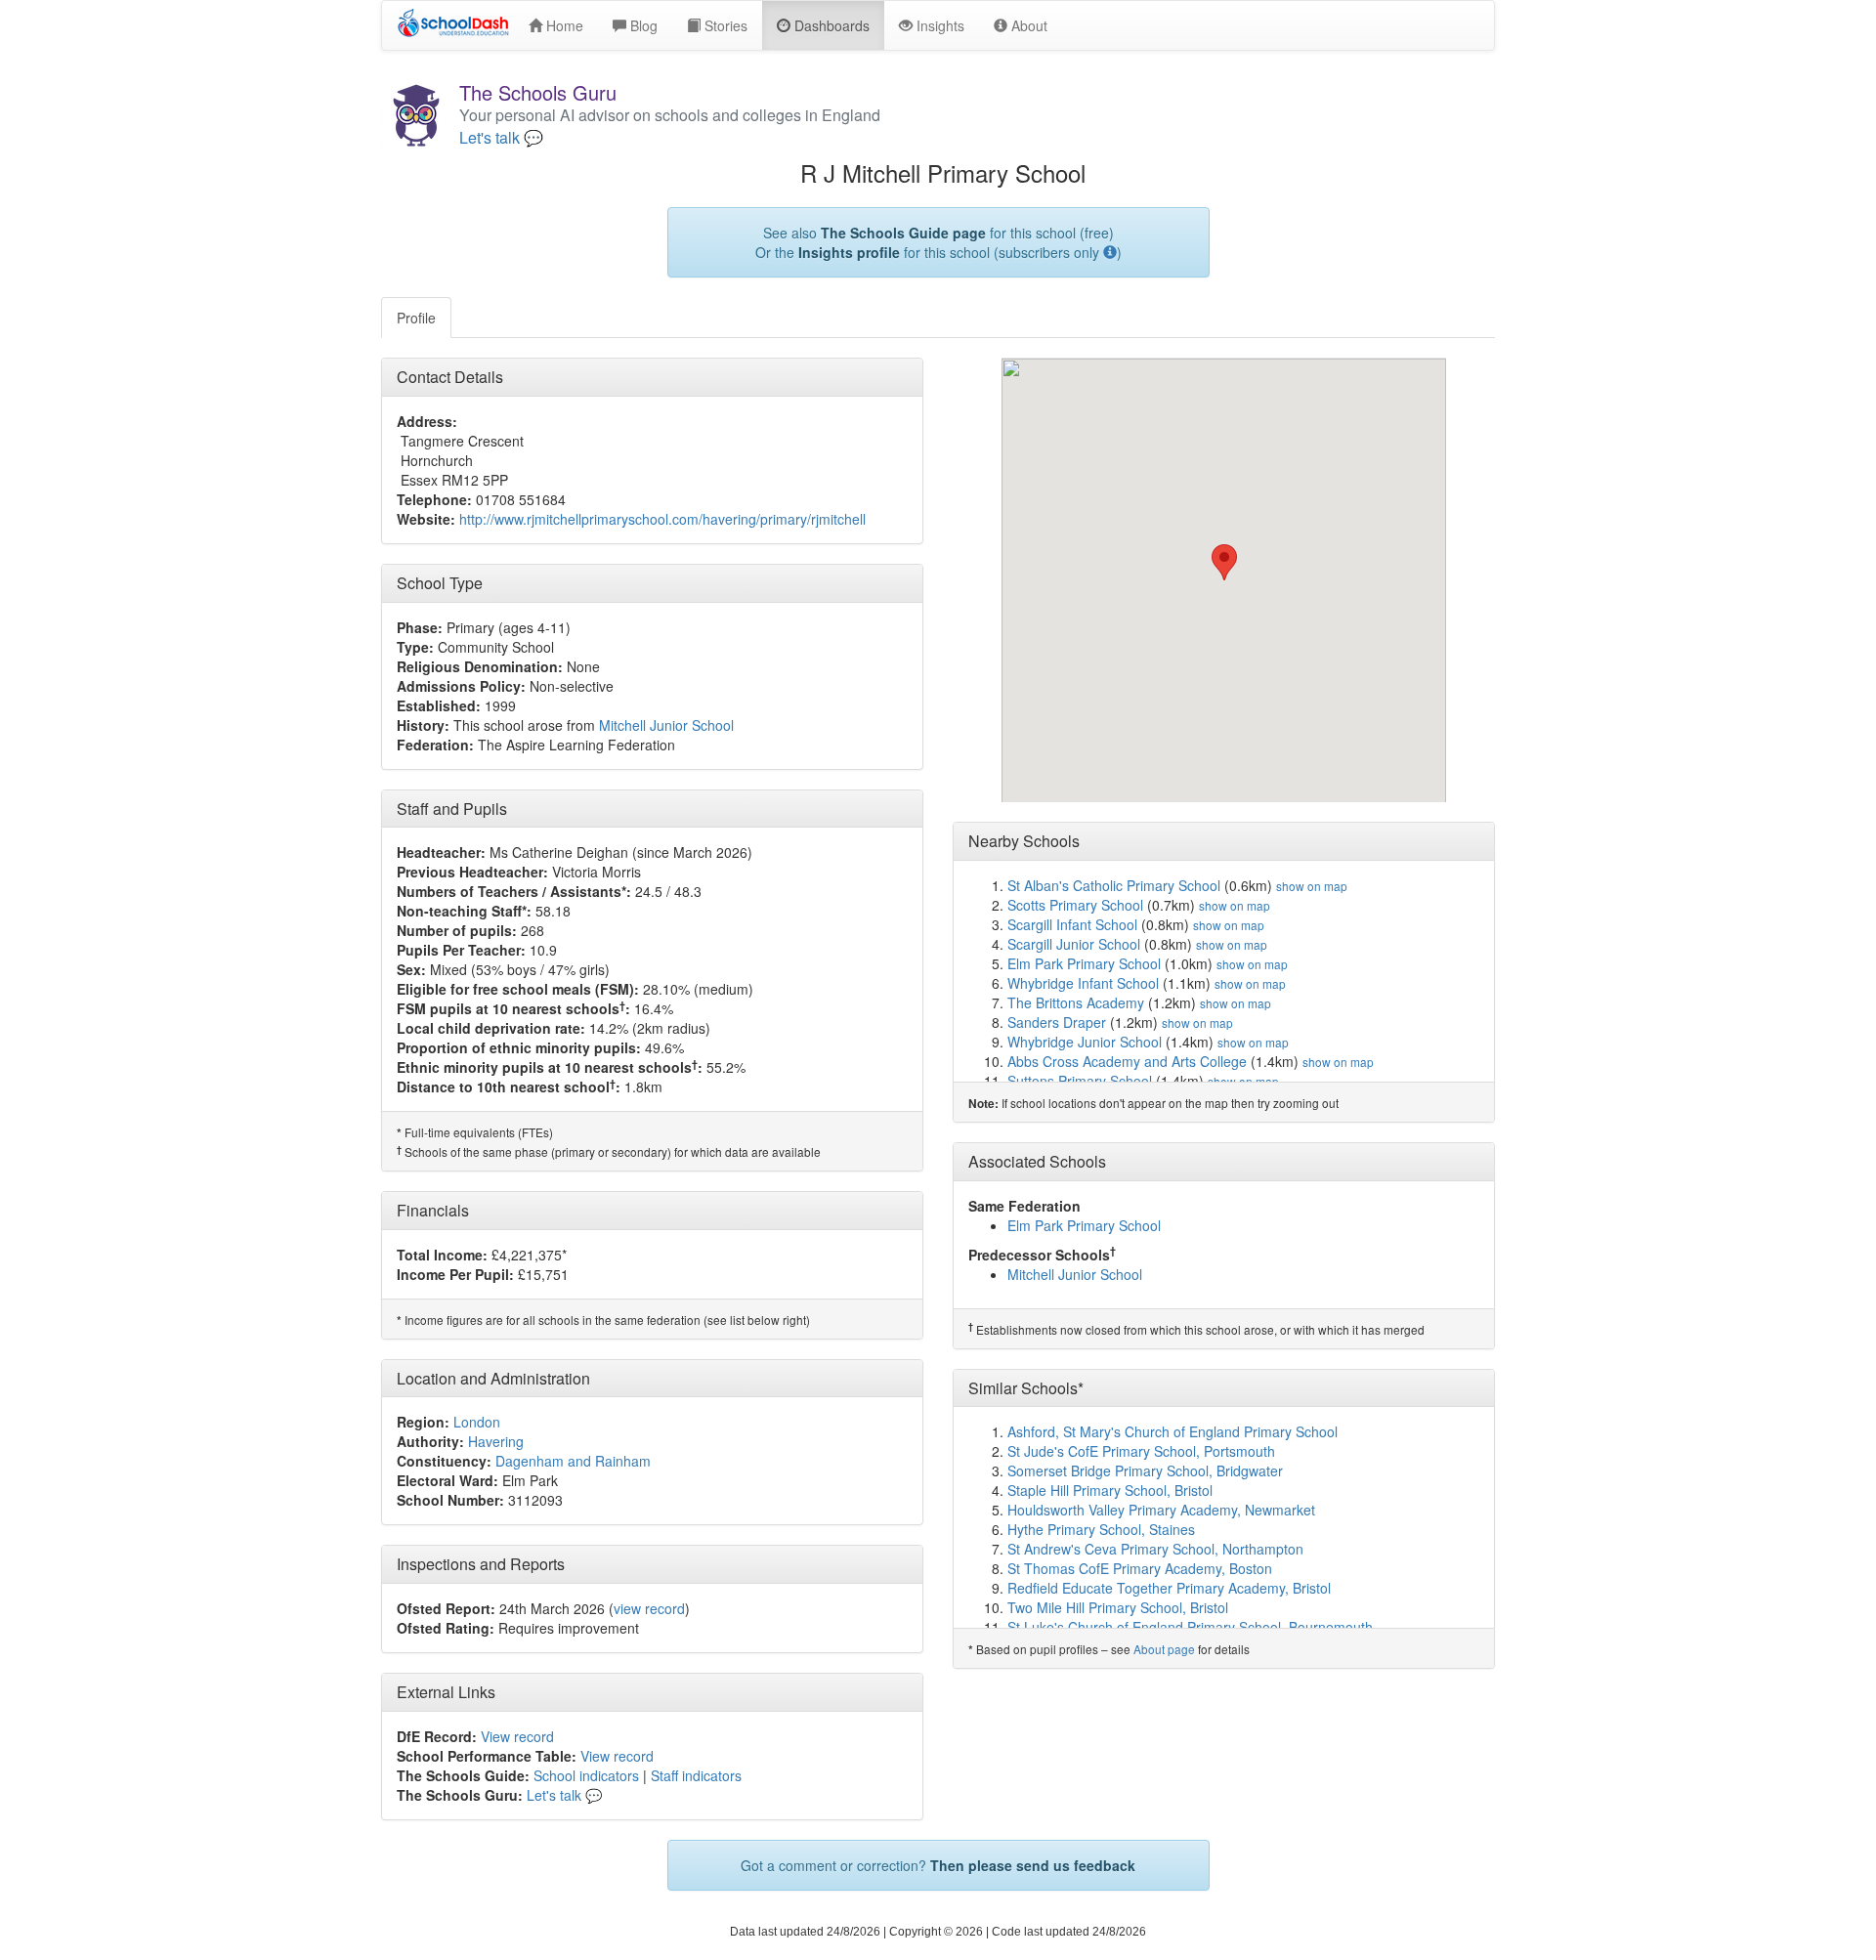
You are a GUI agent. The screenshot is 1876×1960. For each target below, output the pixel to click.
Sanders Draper (1057, 1022)
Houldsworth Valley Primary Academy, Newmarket (1161, 1510)
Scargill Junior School (1074, 944)
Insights (938, 25)
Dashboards (830, 25)
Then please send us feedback (1033, 1865)
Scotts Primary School (1075, 905)
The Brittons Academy (1076, 1002)
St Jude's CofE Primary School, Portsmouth (1141, 1451)
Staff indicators (696, 1775)
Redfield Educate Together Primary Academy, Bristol (1169, 1588)
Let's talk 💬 (501, 138)
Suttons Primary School (1080, 1081)
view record (649, 1608)
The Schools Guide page (903, 233)
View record (517, 1736)
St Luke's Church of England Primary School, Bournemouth (1190, 1627)
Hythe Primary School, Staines (1101, 1529)
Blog (642, 25)
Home (563, 25)
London (477, 1422)
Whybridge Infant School (1083, 983)
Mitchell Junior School (666, 725)
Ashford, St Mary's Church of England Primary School (1172, 1431)
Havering (496, 1441)
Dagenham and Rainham (573, 1461)
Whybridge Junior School (1085, 1042)
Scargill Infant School (1072, 924)
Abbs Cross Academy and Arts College (1127, 1061)
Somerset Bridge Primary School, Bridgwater (1145, 1470)
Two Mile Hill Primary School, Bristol (1118, 1607)
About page (1164, 1649)
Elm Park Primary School (1084, 963)
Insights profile (849, 252)
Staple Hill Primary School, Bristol (1110, 1490)
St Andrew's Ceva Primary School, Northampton (1155, 1549)
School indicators (586, 1775)
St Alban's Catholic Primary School (1114, 885)
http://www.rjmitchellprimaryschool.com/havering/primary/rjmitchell (662, 519)
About (1027, 25)
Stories (724, 25)
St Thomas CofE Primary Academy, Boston (1140, 1568)
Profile (416, 318)
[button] (1224, 562)
